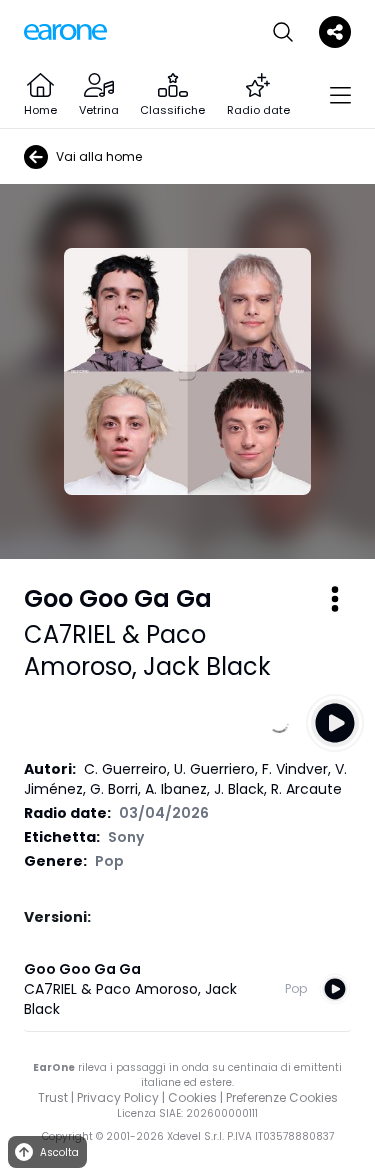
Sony (126, 837)
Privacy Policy (118, 1097)
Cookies (192, 1097)
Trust (53, 1097)
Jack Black (207, 666)
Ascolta (59, 1152)
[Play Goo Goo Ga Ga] (335, 723)
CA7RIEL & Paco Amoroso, (115, 650)
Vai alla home (99, 156)
